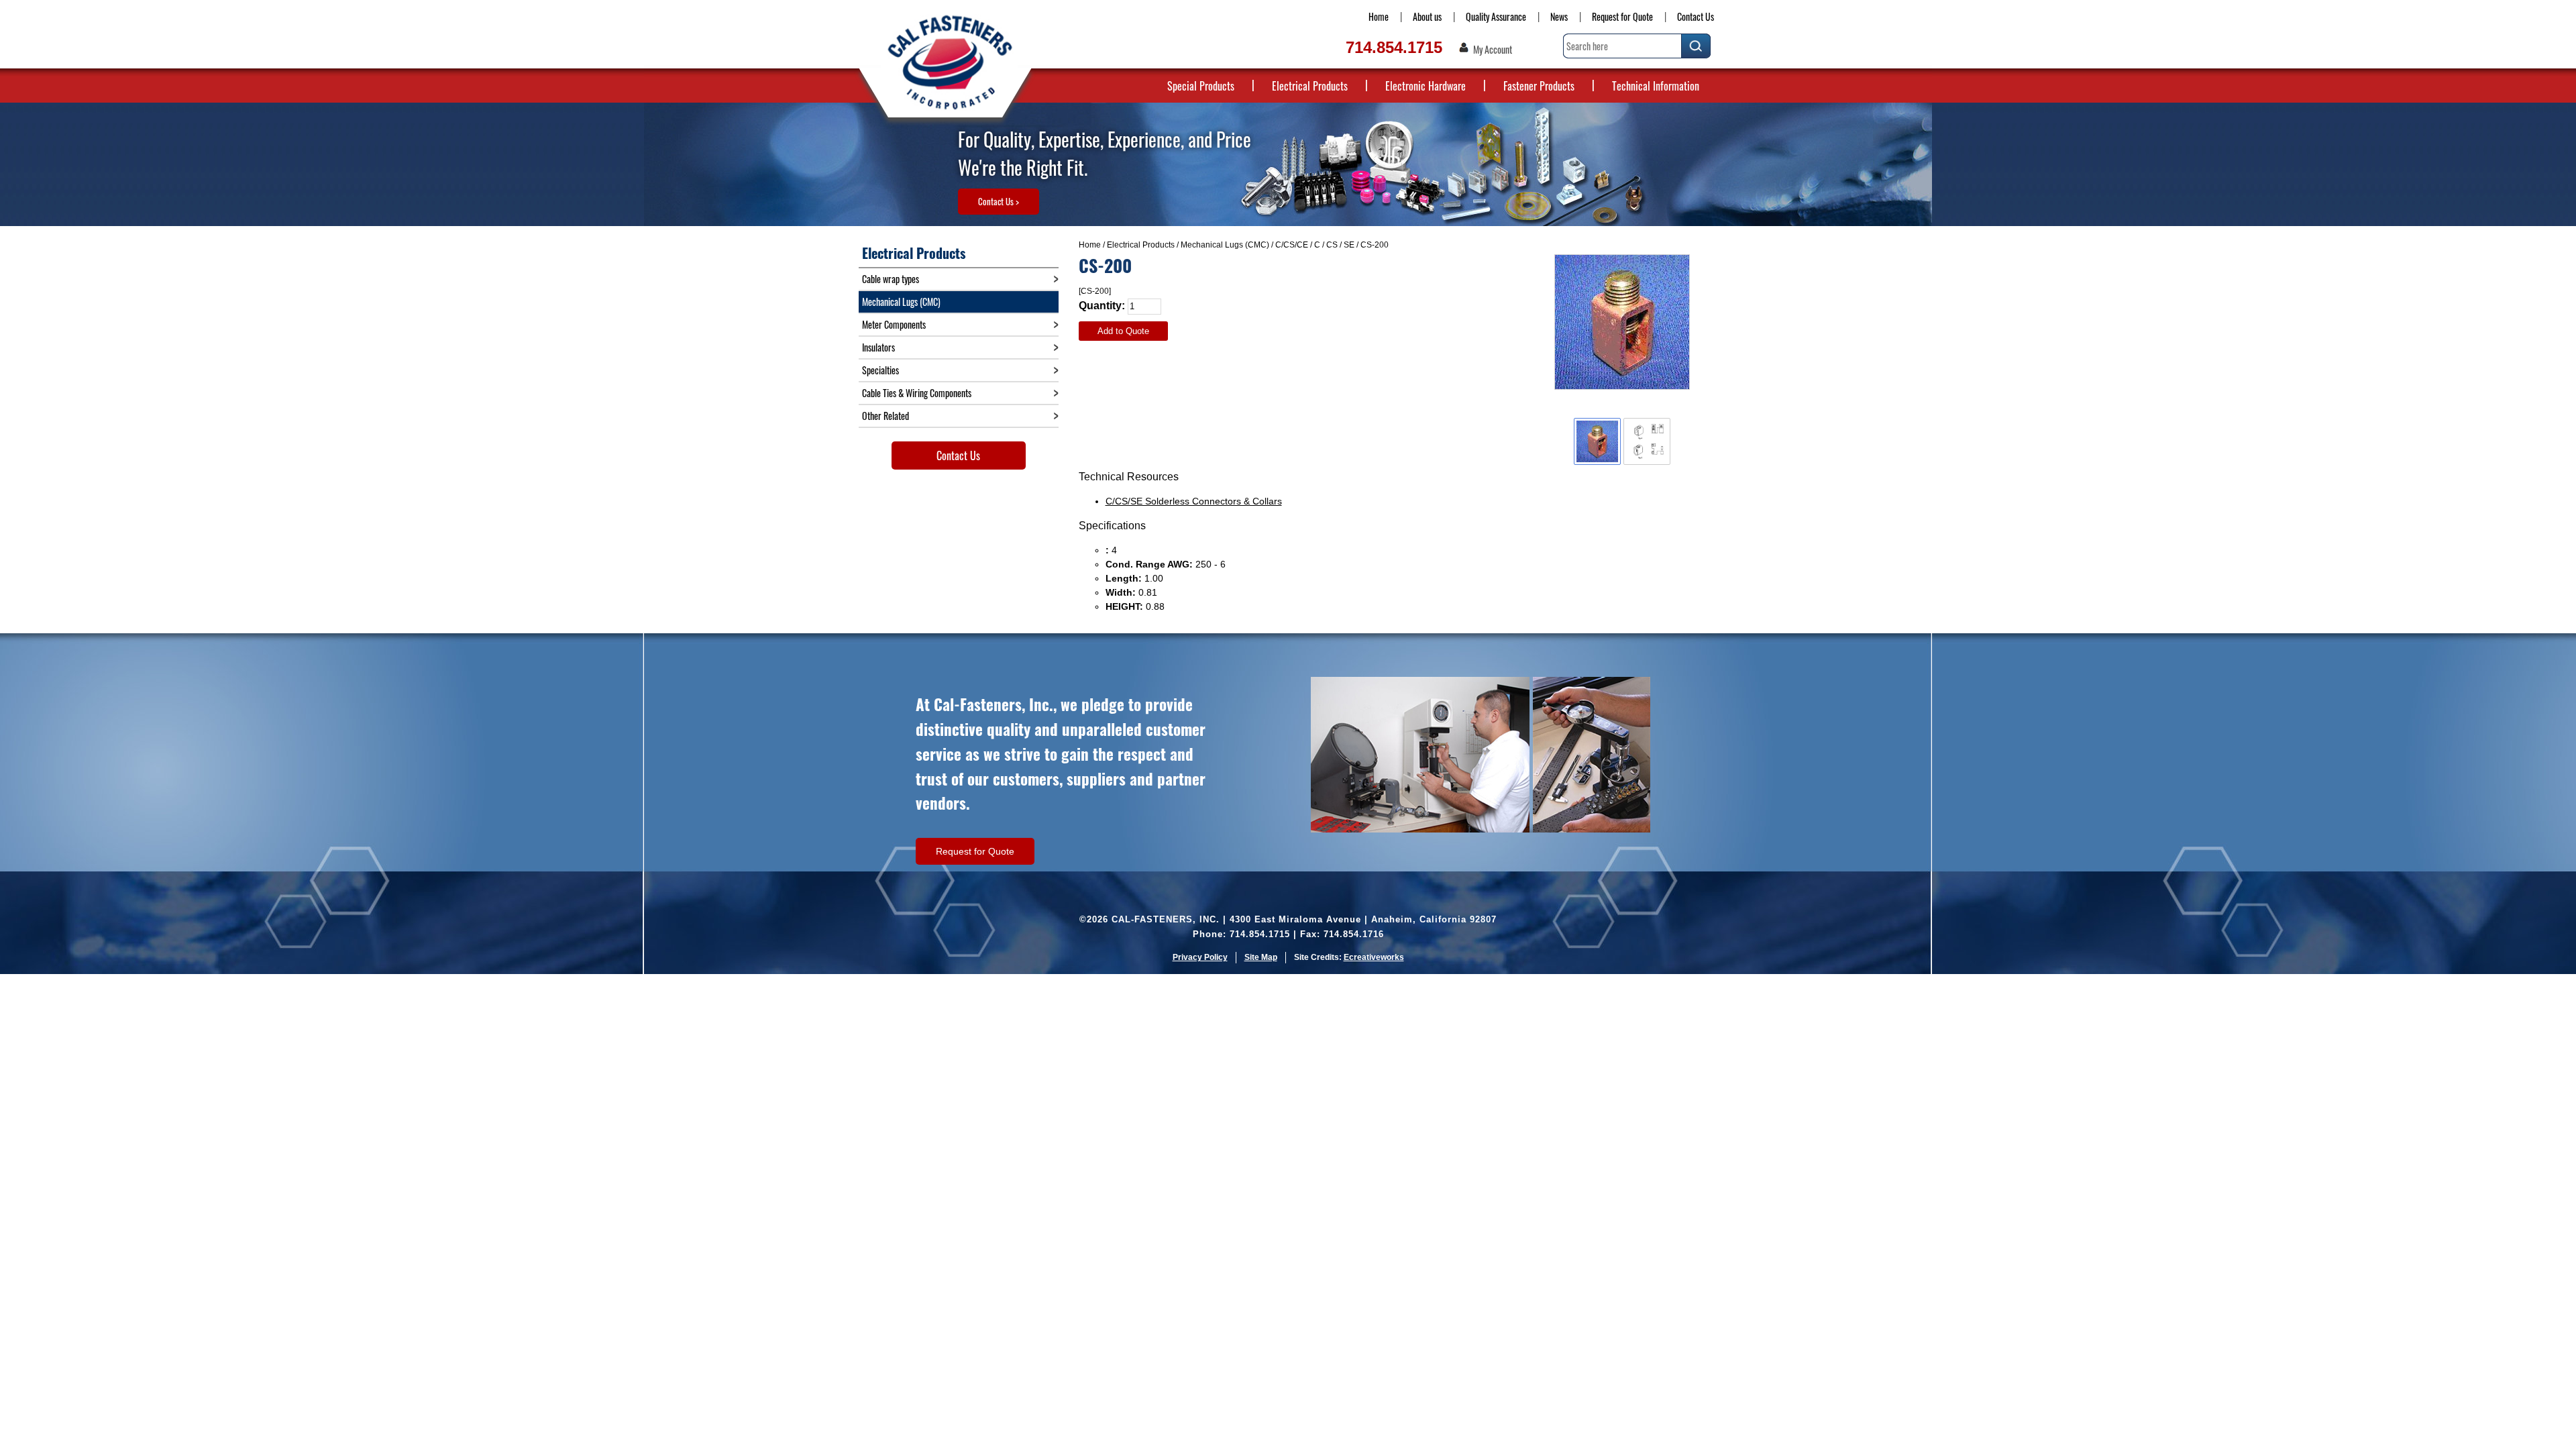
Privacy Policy (1200, 957)
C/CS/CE (1292, 245)
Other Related (885, 416)
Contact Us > (999, 201)
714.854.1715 (1394, 47)
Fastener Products (1539, 86)
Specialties (880, 370)
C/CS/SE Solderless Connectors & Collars (1194, 501)
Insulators (878, 347)
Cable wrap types (891, 279)
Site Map (1261, 957)
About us (1427, 16)
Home (1379, 16)
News (1559, 16)
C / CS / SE (1334, 245)
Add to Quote (1123, 331)
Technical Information (1656, 86)
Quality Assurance (1496, 16)
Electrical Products (1310, 86)
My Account (1493, 50)
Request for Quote (1622, 16)
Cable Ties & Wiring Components (917, 393)
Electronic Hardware (1426, 86)
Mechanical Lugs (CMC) (1225, 245)
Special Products (1201, 86)
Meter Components (894, 324)
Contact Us (1696, 16)
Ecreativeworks (1374, 957)
